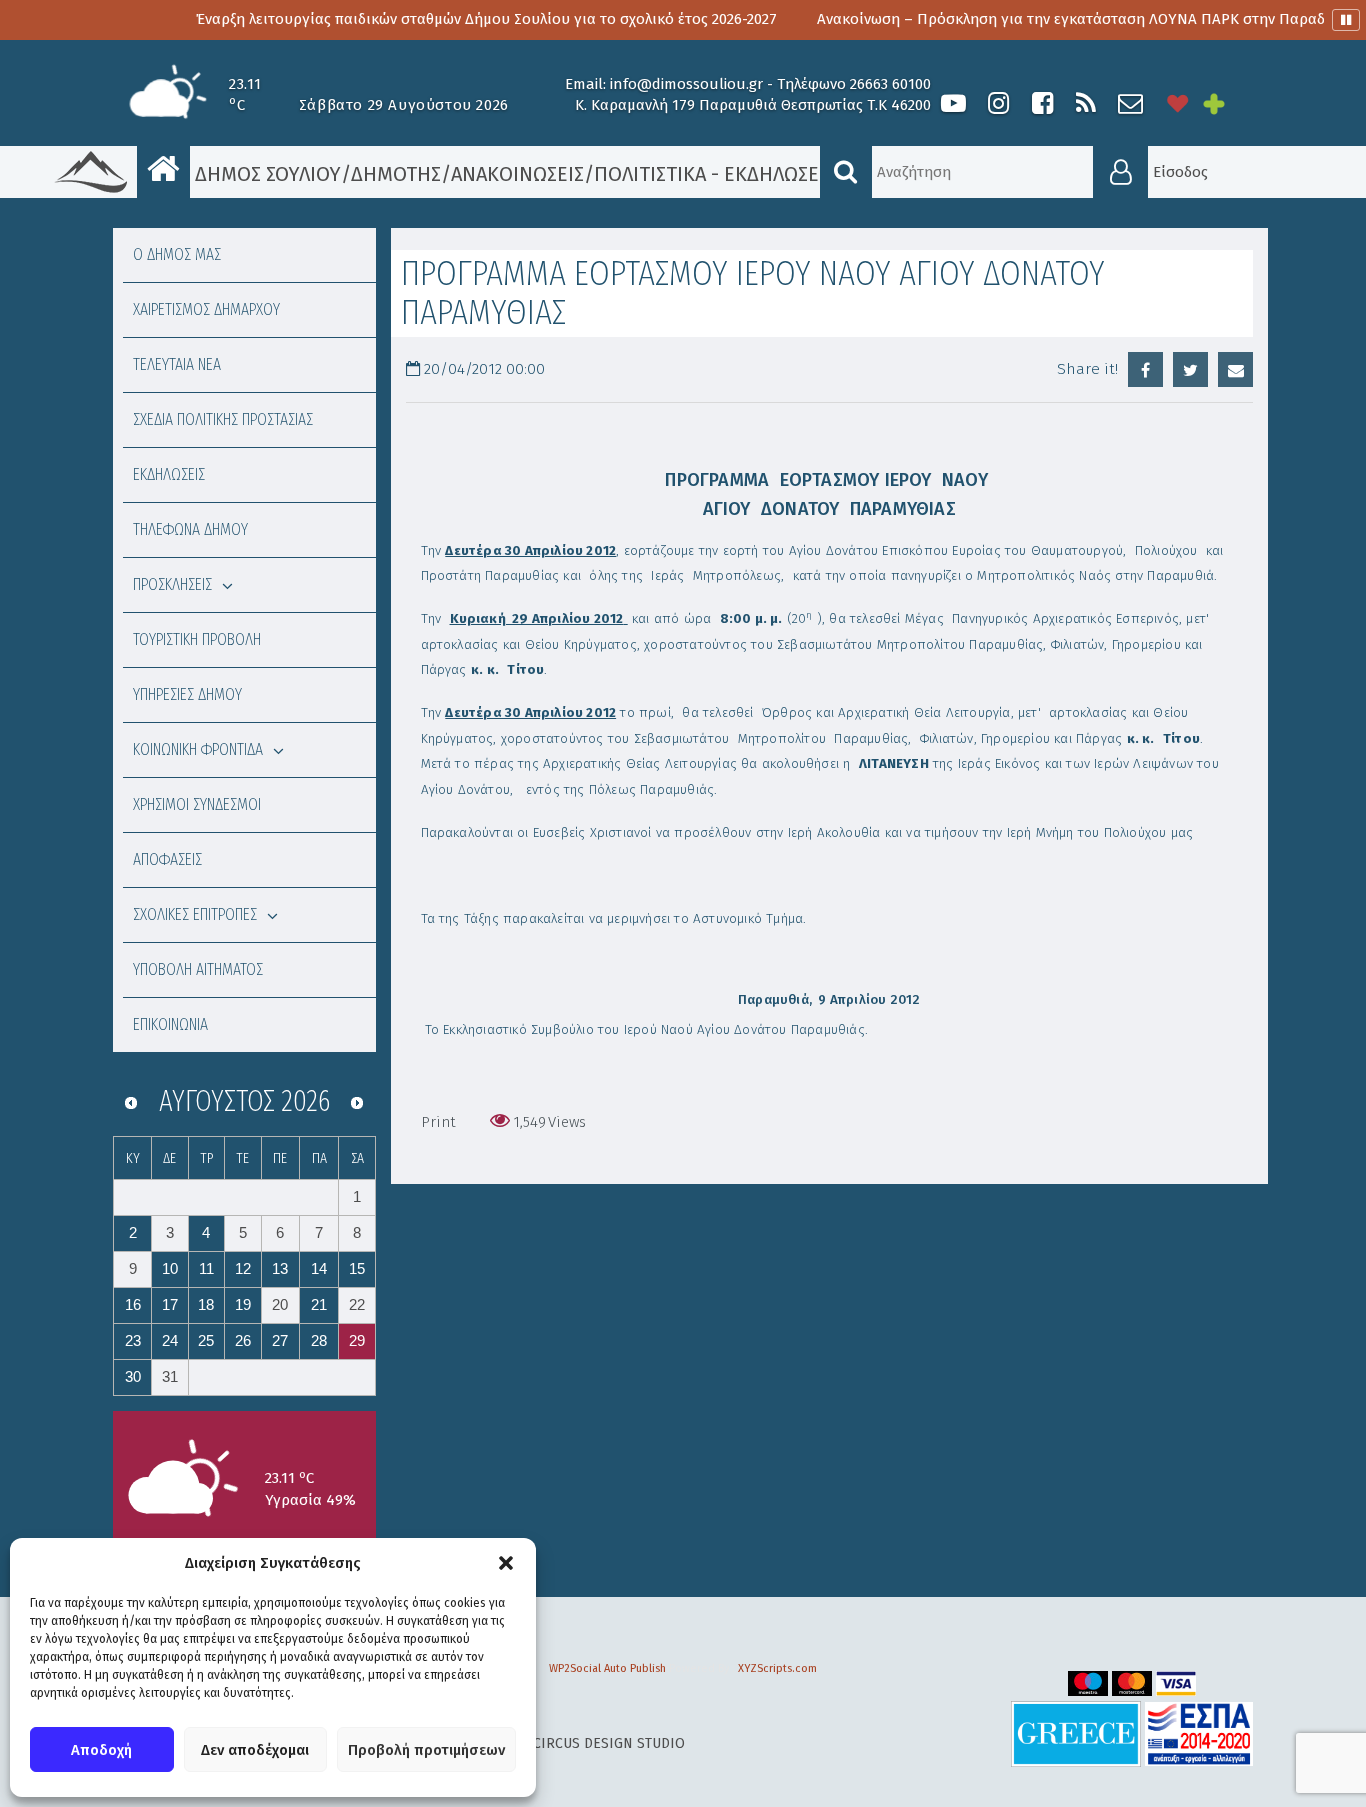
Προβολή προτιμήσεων (426, 1750)
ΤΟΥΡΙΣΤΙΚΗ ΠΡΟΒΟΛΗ (197, 639)
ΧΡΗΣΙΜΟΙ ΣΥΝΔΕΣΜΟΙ (197, 804)
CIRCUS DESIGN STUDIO (609, 1743)
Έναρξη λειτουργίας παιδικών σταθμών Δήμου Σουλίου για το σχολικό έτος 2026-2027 (440, 19)
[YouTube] (953, 103)
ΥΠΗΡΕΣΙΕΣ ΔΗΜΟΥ (187, 694)
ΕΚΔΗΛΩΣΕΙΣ (169, 474)
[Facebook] (1042, 103)
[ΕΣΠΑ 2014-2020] (1199, 1733)
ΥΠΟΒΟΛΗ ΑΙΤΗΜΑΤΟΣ (198, 969)
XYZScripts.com (777, 1668)
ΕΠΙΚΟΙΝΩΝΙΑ (170, 1024)
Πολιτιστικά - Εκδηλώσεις (714, 174)
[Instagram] (998, 103)
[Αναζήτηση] (846, 172)
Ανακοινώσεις (517, 174)
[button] (506, 1563)
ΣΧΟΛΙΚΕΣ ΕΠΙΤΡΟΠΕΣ (195, 914)
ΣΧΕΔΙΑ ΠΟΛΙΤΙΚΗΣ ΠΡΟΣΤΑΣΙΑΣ (223, 419)
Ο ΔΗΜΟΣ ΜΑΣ (177, 254)
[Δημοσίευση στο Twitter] (1190, 369)
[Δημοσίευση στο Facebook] (1145, 369)
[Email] (1235, 369)
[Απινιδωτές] (1178, 103)
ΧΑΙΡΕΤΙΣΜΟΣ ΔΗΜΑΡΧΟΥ (206, 309)
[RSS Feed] (1086, 103)
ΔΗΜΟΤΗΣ (396, 174)
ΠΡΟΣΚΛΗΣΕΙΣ (172, 584)
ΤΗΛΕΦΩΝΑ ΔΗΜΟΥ (190, 529)
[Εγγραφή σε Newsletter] (1130, 103)
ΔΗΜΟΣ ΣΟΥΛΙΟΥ (265, 174)
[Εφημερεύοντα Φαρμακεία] (1228, 103)
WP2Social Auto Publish (607, 1668)
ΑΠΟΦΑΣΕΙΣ (167, 859)
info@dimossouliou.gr (686, 84)
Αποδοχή (101, 1750)
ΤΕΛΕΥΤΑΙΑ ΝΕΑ (177, 364)
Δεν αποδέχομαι (255, 1750)
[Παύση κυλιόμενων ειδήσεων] (1346, 20)
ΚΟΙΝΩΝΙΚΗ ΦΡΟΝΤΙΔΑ (198, 749)
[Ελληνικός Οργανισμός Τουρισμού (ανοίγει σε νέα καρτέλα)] (1076, 1733)
